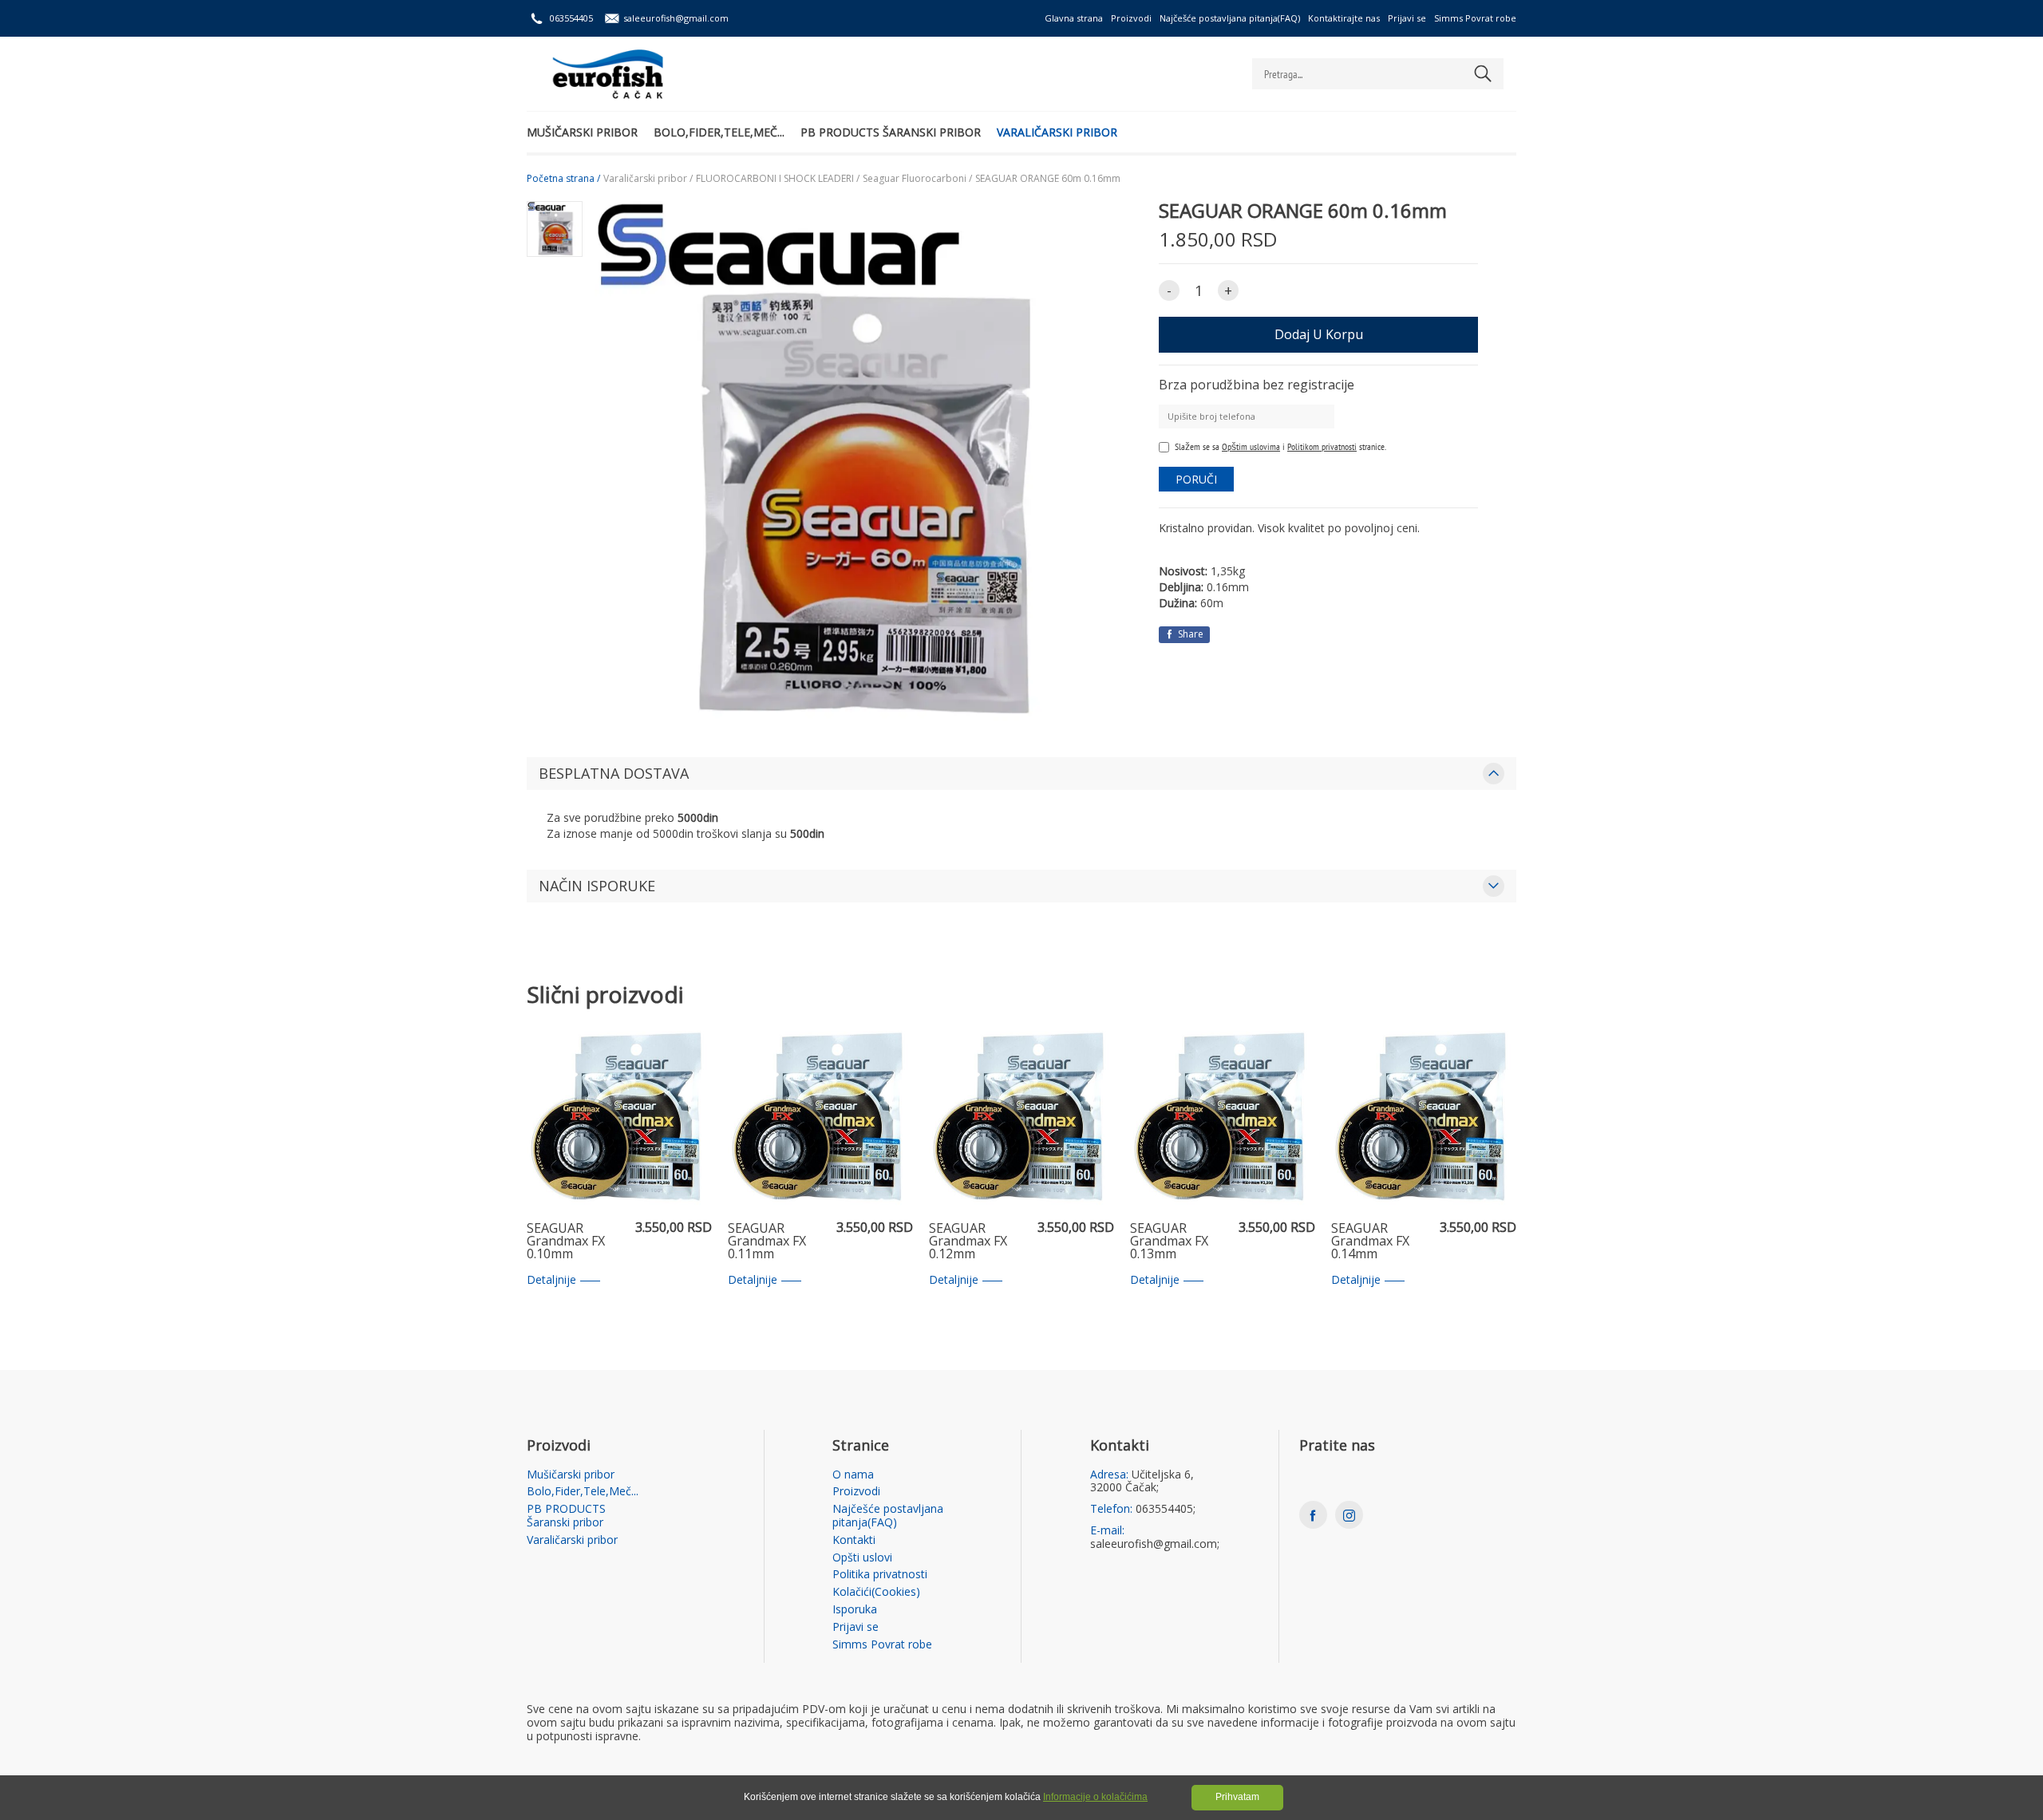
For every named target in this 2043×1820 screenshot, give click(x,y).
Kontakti (854, 1540)
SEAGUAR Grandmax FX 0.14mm (1370, 1242)
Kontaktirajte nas (1344, 18)
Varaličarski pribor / (648, 179)
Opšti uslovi (862, 1558)
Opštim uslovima (1251, 446)
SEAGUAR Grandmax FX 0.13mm (1169, 1242)
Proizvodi (1131, 18)
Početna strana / (563, 179)
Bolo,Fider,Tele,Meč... (719, 132)
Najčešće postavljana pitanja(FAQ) (1230, 18)
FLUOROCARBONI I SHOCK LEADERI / (778, 179)
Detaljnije (551, 1280)
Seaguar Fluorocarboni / (917, 179)
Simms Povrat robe (1475, 18)
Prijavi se (1407, 18)
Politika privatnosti (880, 1575)
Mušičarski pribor (582, 132)
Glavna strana (1074, 18)
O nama (853, 1475)
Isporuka (855, 1610)
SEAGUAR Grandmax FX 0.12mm (968, 1242)
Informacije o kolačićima (1095, 1797)
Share (1189, 634)
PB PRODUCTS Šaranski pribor (891, 132)
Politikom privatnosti (1322, 446)
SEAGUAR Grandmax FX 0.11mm (767, 1242)
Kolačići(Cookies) (876, 1592)
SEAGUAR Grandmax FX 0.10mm (566, 1242)
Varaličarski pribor (1057, 132)
